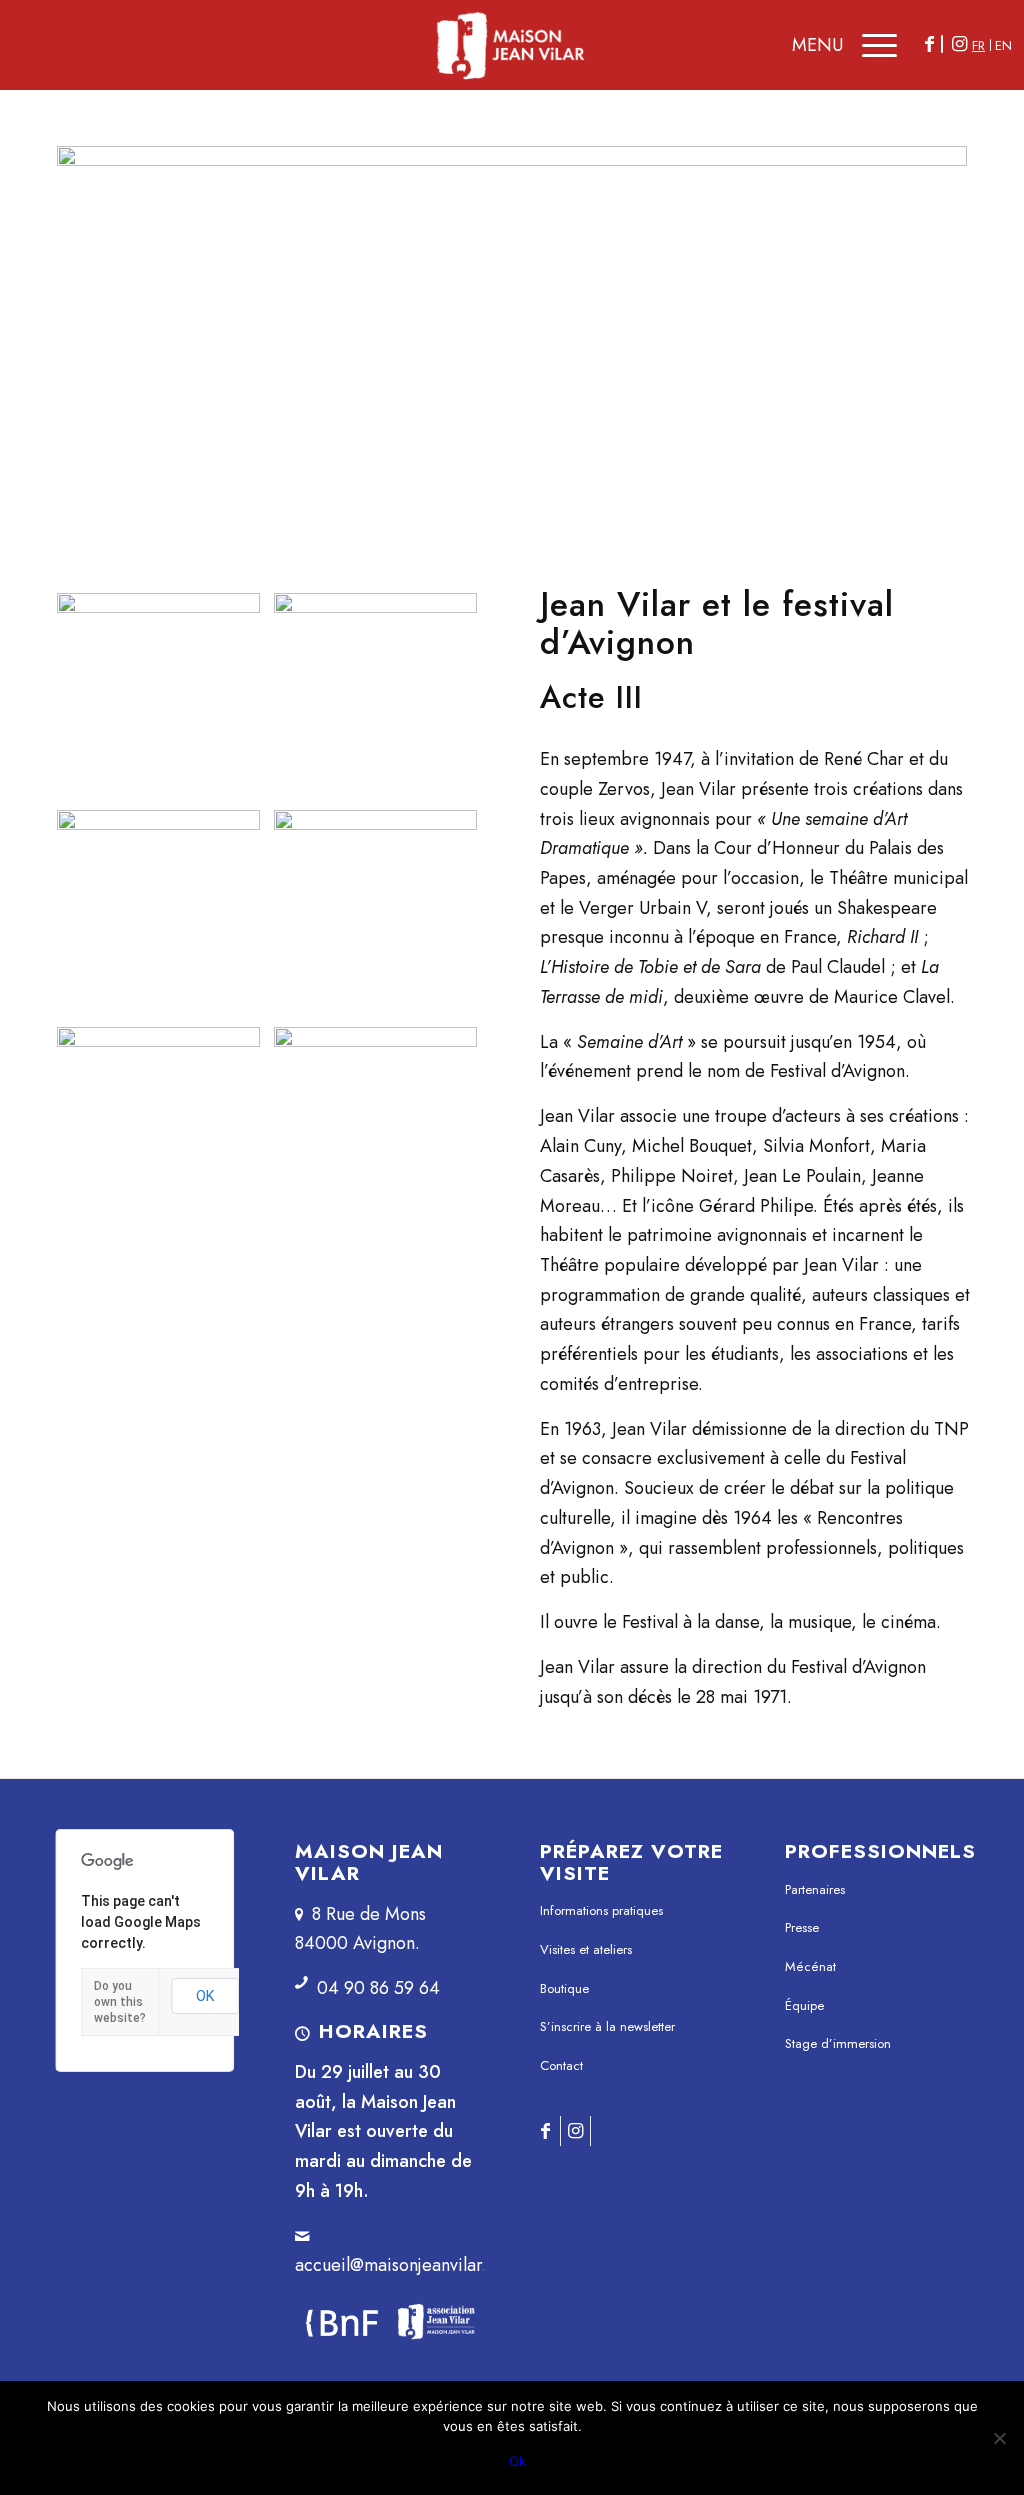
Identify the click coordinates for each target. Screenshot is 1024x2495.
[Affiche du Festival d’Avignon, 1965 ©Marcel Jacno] (158, 1128)
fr (978, 45)
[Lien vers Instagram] (959, 44)
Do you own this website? (120, 2002)
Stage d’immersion (838, 2043)
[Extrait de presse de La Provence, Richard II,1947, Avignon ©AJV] (375, 911)
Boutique (564, 1988)
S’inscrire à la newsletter (607, 2026)
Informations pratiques (601, 1910)
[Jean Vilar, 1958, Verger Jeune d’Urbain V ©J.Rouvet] (375, 694)
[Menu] (874, 45)
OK (205, 1996)
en (1003, 45)
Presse (802, 1927)
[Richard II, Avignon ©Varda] (158, 911)
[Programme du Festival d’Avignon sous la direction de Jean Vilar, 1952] (512, 337)
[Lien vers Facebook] (929, 44)
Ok (517, 2461)
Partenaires (815, 1889)
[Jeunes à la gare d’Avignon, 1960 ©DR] (375, 1128)
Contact (561, 2065)
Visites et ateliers (586, 1949)
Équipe (804, 2005)
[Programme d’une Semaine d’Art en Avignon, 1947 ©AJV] (158, 694)
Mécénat (810, 1966)
